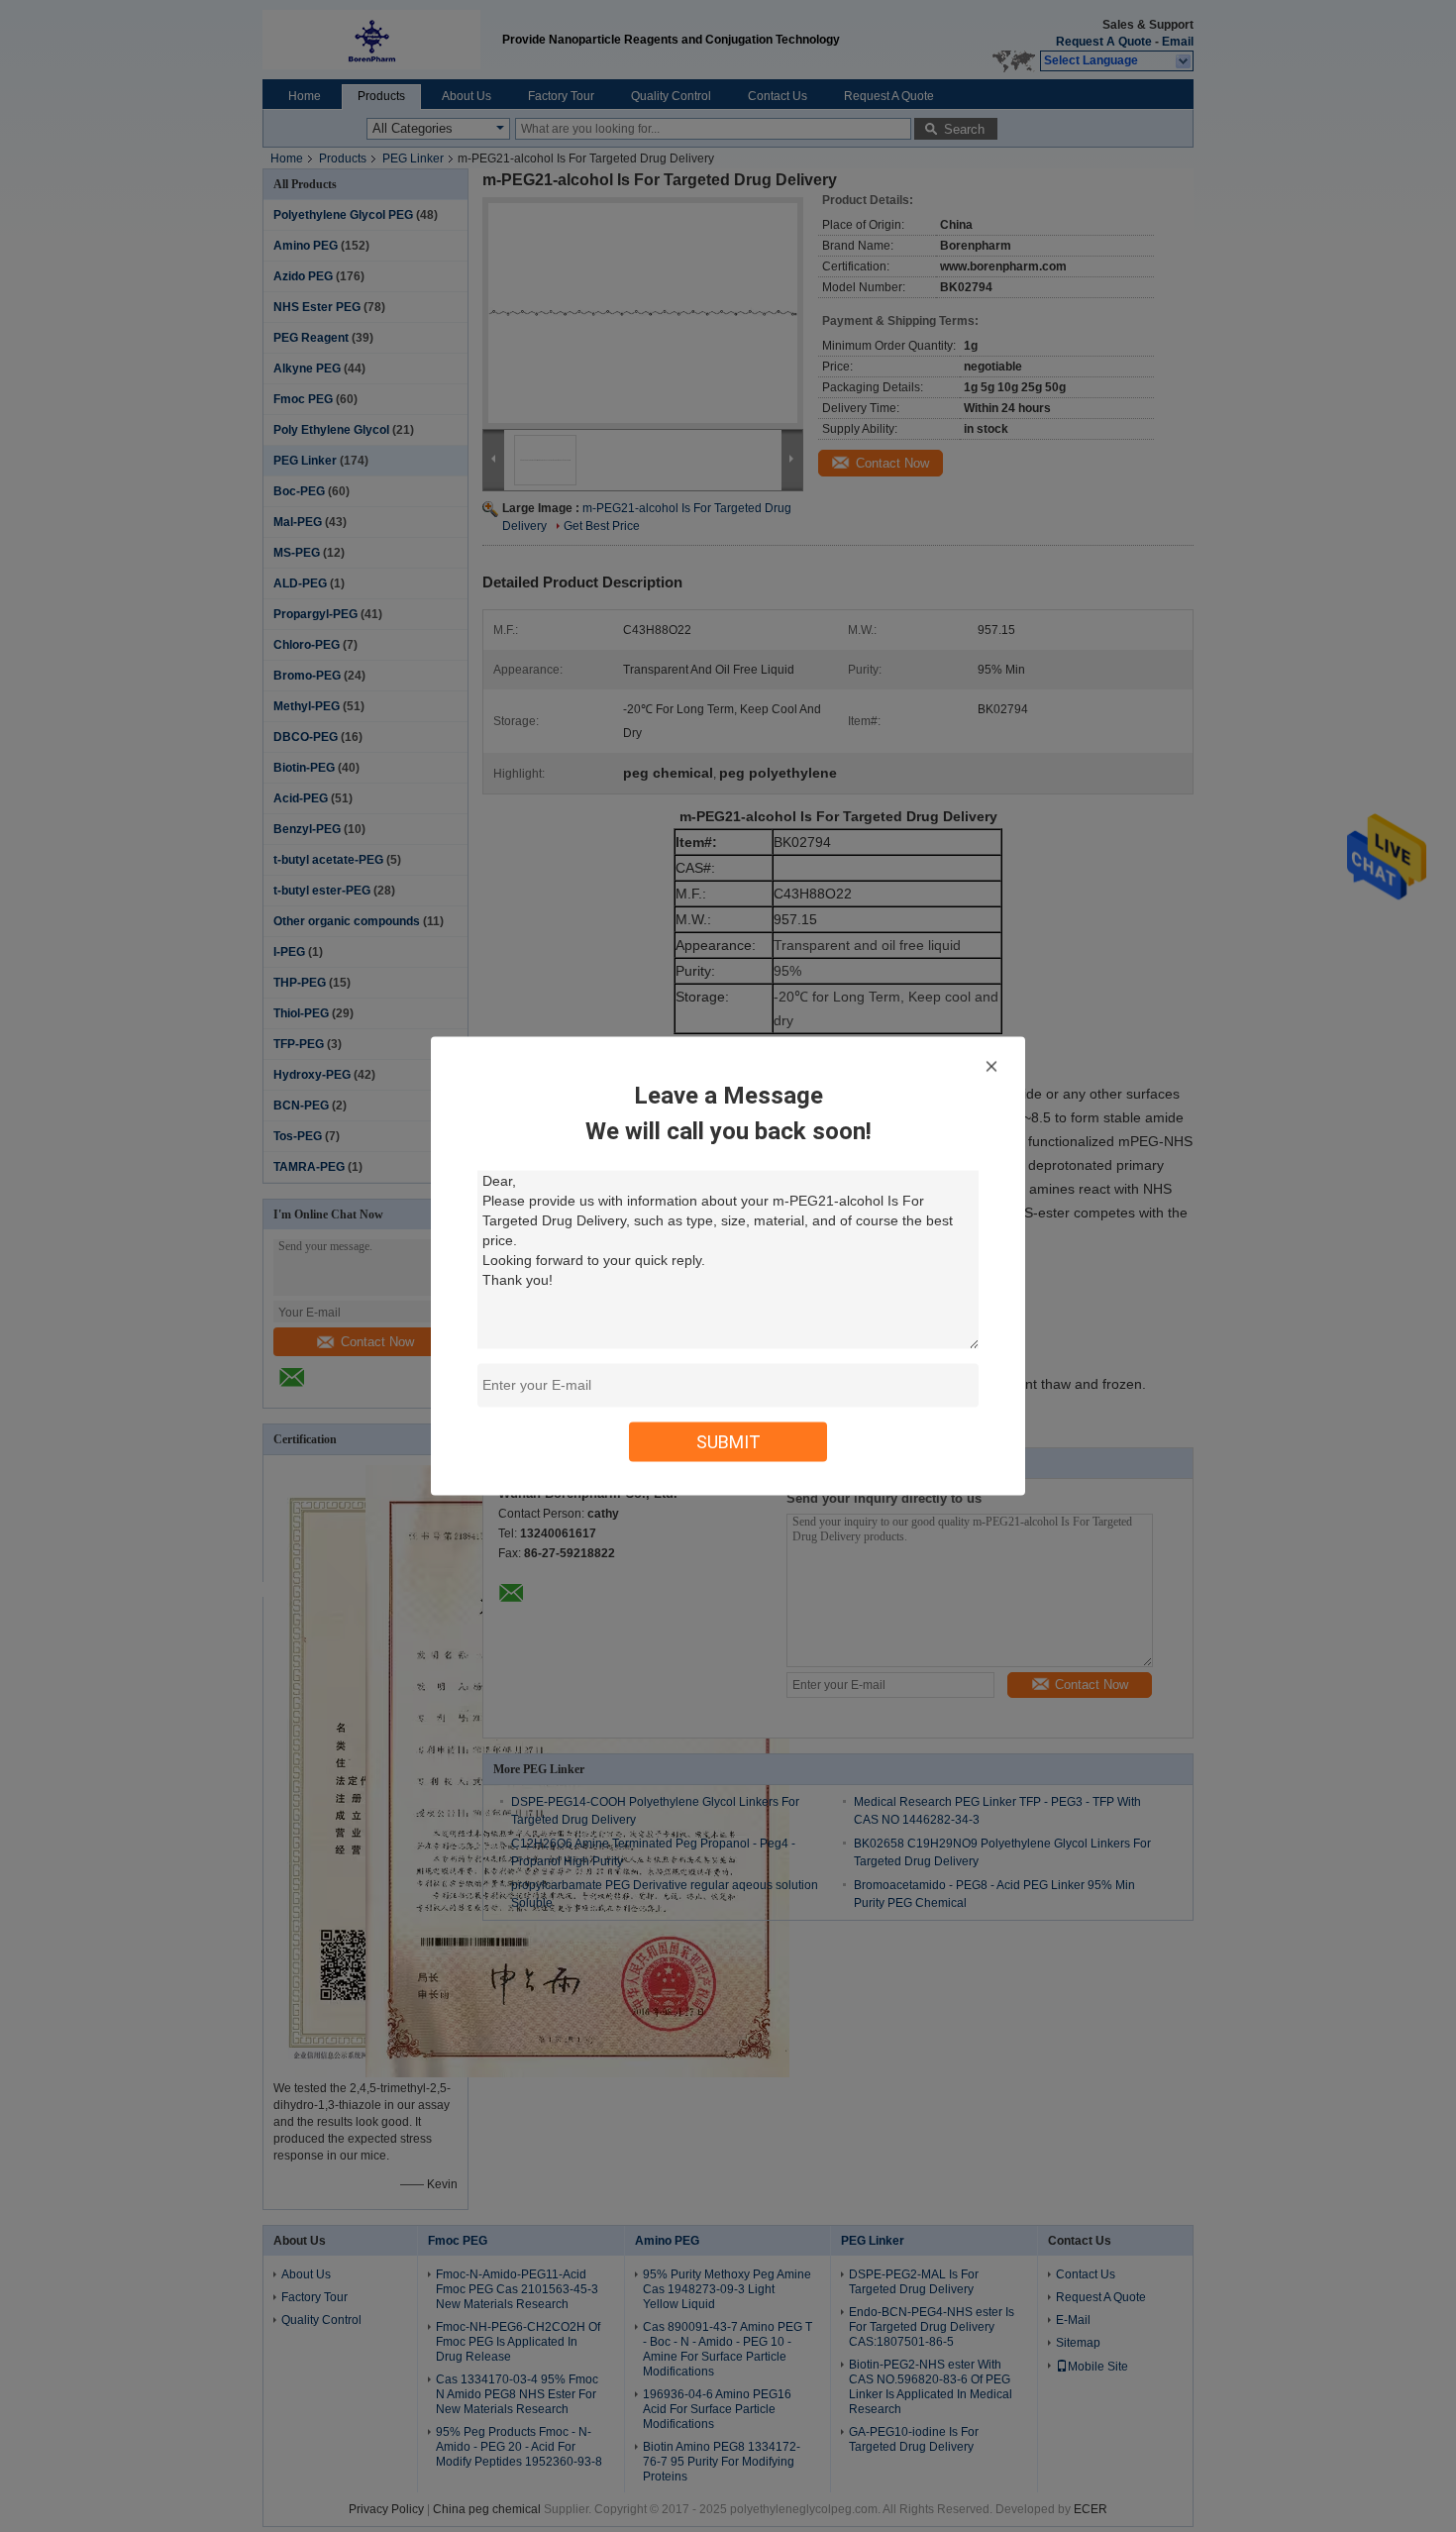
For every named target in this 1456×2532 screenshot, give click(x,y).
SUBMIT (728, 1442)
